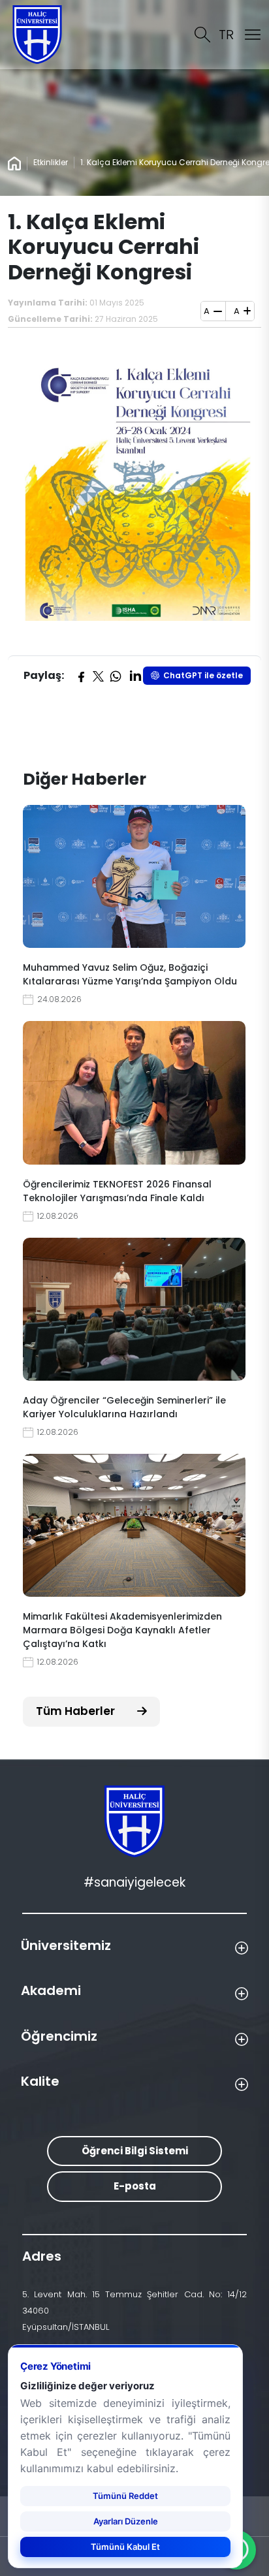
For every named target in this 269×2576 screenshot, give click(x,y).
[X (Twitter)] (98, 676)
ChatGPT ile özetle (203, 675)
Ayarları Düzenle (126, 2521)
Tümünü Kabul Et (125, 2547)
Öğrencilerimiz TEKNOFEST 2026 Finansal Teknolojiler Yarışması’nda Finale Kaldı (117, 1191)
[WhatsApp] (116, 676)
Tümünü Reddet (125, 2496)
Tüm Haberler (77, 1711)
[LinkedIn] (135, 676)
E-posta (135, 2186)
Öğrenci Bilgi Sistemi (135, 2151)
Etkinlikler (51, 162)
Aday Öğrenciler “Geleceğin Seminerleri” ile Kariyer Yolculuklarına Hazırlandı (124, 1407)
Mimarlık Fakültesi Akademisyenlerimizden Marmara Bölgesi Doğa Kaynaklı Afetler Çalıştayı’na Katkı (122, 1630)
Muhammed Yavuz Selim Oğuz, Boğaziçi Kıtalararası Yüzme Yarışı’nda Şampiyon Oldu (130, 974)
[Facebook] (81, 676)
